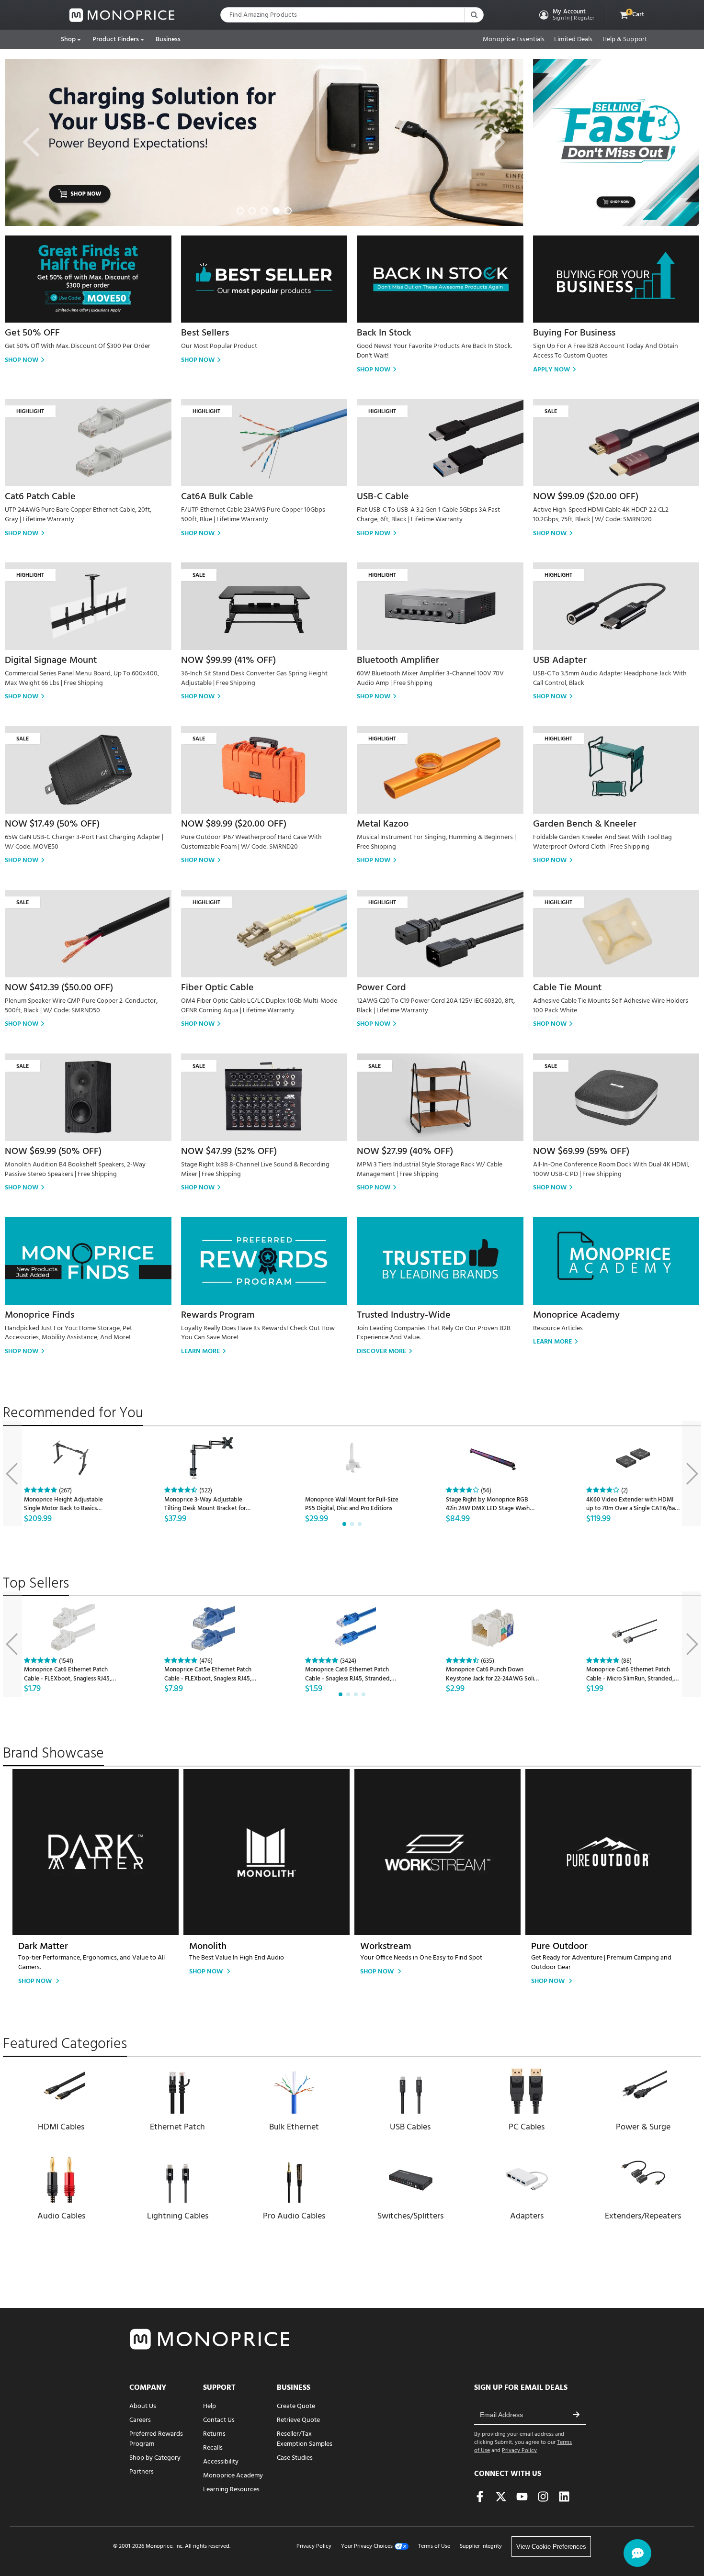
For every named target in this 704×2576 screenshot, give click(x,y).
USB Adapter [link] (560, 661)
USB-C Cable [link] (383, 497)
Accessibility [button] (221, 2462)
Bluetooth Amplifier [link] (398, 661)
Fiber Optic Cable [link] (217, 988)
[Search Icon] (474, 15)
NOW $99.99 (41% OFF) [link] (228, 661)
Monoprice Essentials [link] (514, 40)
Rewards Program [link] (218, 1315)
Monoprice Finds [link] (40, 1315)
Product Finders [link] (116, 39)
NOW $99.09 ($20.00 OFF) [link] (586, 497)
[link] (122, 15)
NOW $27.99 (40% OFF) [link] (405, 1152)
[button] (566, 15)
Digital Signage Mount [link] (51, 661)
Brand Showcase (53, 1754)
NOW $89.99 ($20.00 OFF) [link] (234, 824)
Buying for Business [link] (574, 333)
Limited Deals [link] (573, 40)
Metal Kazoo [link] (383, 824)
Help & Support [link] (625, 40)
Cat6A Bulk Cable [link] (217, 497)
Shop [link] (68, 39)
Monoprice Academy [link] (576, 1315)
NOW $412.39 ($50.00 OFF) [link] (59, 988)
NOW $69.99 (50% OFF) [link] (53, 1152)
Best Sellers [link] (205, 333)
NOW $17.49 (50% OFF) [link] (52, 824)
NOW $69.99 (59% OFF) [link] (581, 1152)
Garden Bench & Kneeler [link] (585, 824)
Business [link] (168, 39)
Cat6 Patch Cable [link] (40, 497)
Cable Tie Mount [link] (567, 988)
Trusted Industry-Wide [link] (404, 1315)
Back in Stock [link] (384, 333)
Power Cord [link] (381, 988)
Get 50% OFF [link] (32, 333)
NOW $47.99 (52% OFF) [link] (229, 1152)
